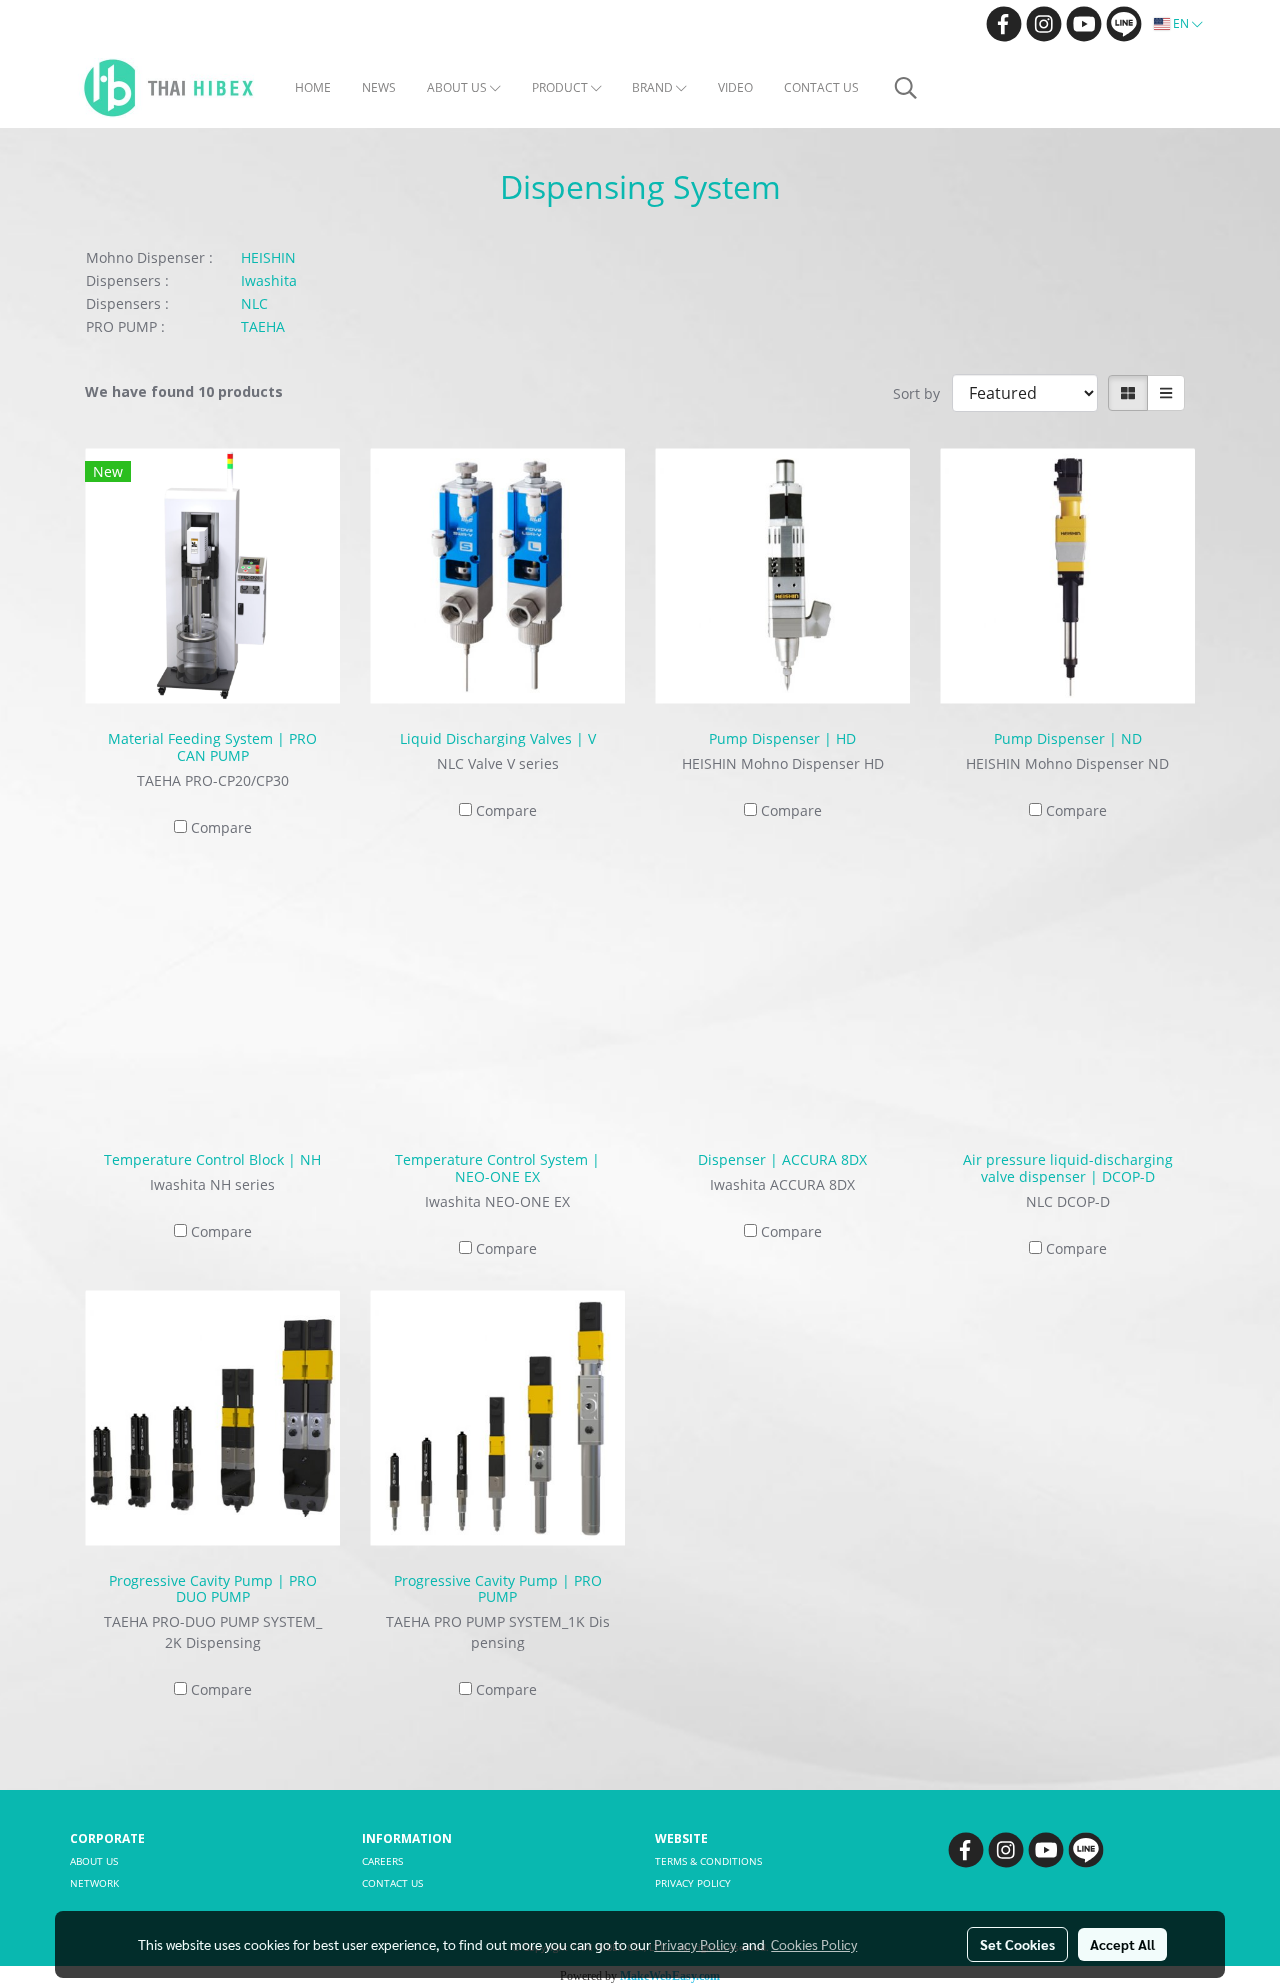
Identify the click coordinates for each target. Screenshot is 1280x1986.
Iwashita (269, 280)
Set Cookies (1017, 1944)
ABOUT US (458, 87)
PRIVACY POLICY (693, 1883)
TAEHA (263, 326)
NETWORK (94, 1883)
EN (1181, 23)
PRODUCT (561, 87)
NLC (254, 303)
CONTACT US (821, 87)
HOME (313, 87)
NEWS (379, 87)
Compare (221, 827)
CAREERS (382, 1861)
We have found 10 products (184, 391)
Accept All (1122, 1944)
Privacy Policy (695, 1944)
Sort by (922, 393)
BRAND (654, 87)
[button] (906, 88)
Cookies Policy (814, 1944)
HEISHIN (268, 257)
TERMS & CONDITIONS (708, 1861)
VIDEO (735, 87)
